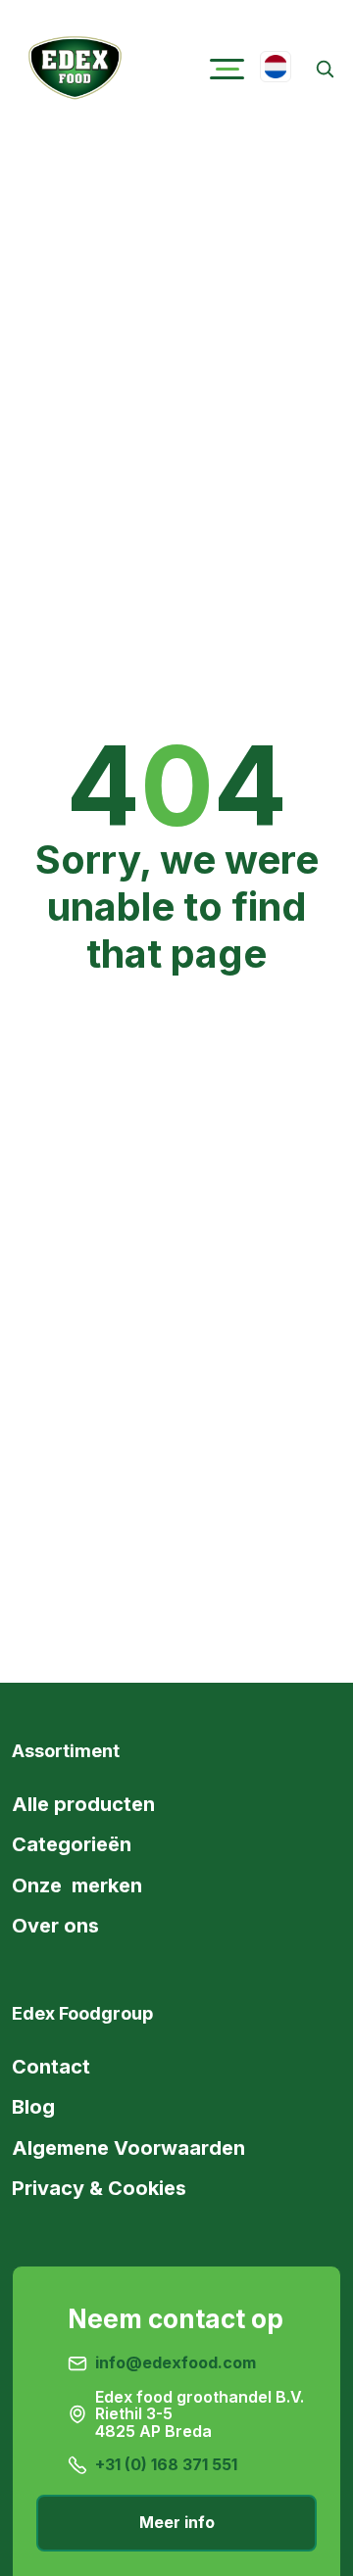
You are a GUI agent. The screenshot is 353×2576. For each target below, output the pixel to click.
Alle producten (83, 1804)
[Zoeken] (324, 69)
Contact (51, 2067)
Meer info (177, 2522)
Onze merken (77, 1885)
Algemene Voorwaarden (128, 2148)
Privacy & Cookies (99, 2188)
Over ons (55, 1926)
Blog (33, 2107)
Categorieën (72, 1844)
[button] (227, 69)
